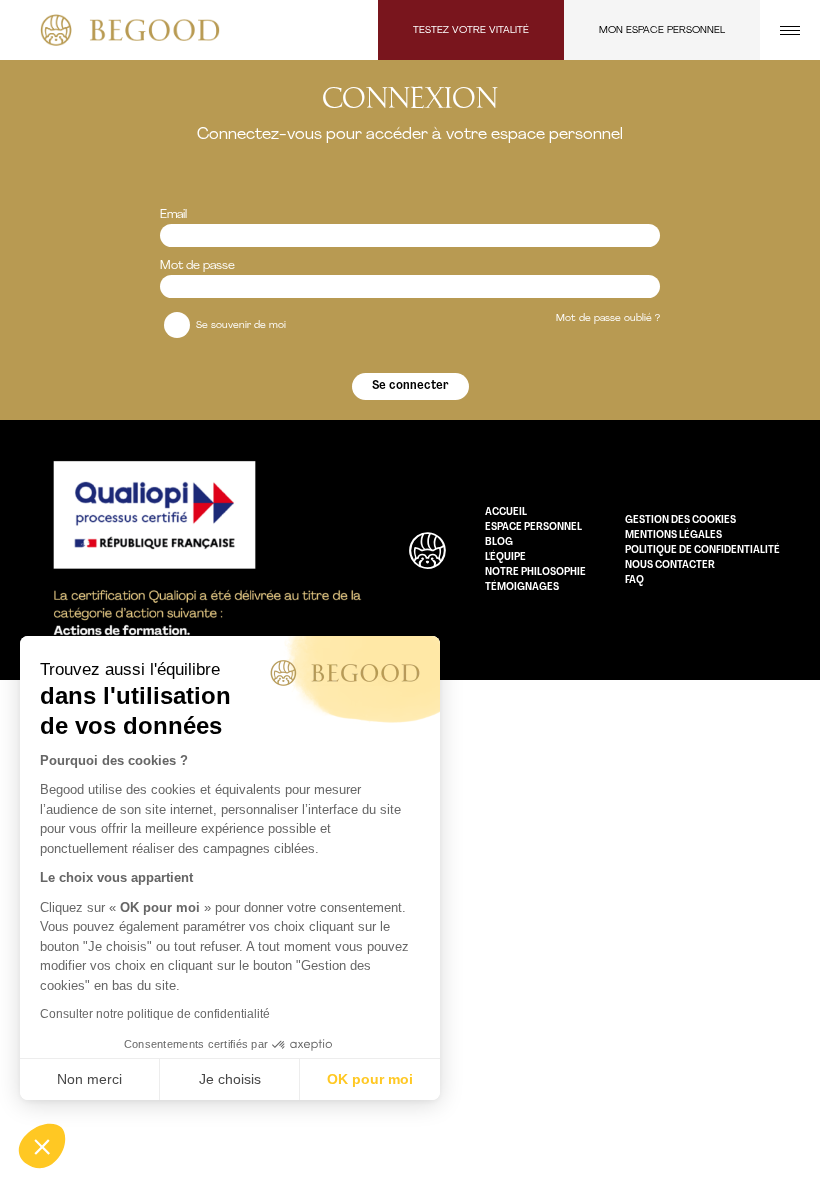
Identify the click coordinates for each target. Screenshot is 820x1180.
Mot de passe (197, 266)
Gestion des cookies (680, 520)
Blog (499, 542)
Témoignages (522, 587)
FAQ (634, 580)
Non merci (89, 1079)
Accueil (506, 512)
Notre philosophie (535, 572)
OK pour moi (370, 1079)
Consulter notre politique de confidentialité (155, 1014)
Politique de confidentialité (702, 550)
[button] (42, 1146)
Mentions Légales (673, 535)
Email (173, 215)
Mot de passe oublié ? (608, 318)
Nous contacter (670, 565)
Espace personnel (533, 527)
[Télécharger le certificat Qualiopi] (205, 550)
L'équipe (505, 557)
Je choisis (230, 1079)
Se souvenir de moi (239, 325)
